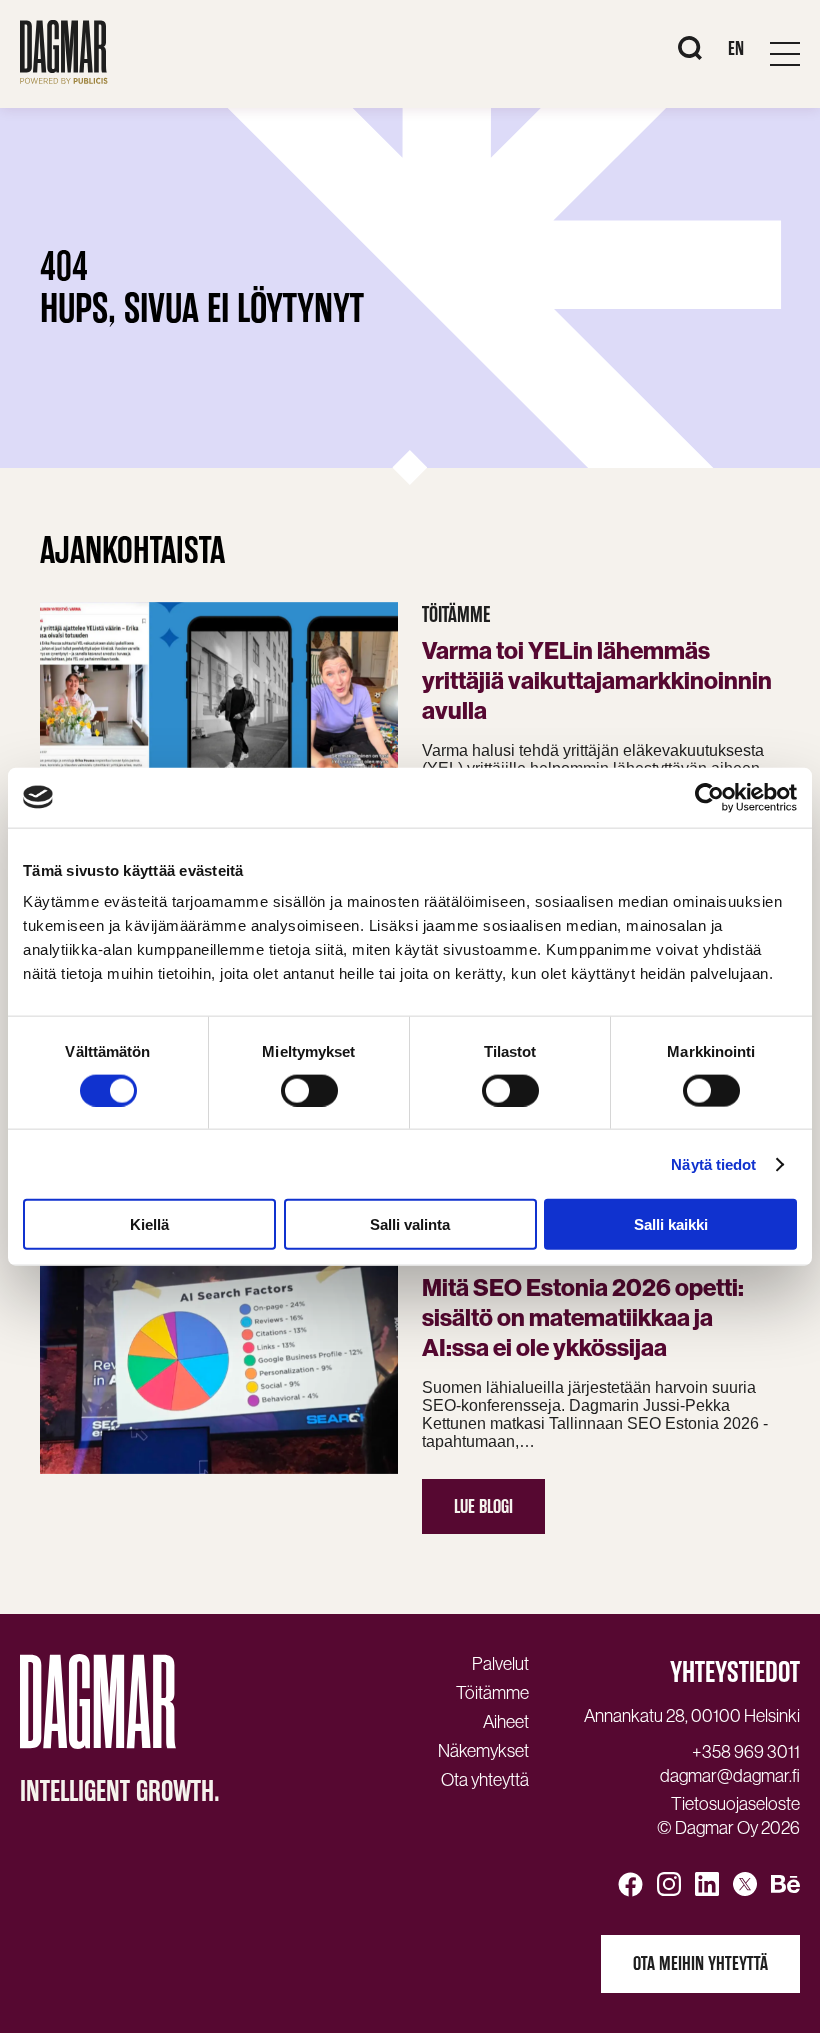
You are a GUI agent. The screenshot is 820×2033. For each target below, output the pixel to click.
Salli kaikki (671, 1224)
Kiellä (149, 1224)
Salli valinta (410, 1224)
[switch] (309, 1090)
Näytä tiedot (713, 1163)
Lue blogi (483, 1506)
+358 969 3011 (746, 1752)
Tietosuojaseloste (735, 1804)
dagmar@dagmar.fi (730, 1776)
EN (736, 48)
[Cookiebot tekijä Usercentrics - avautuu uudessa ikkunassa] (709, 797)
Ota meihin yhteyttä (700, 1963)
